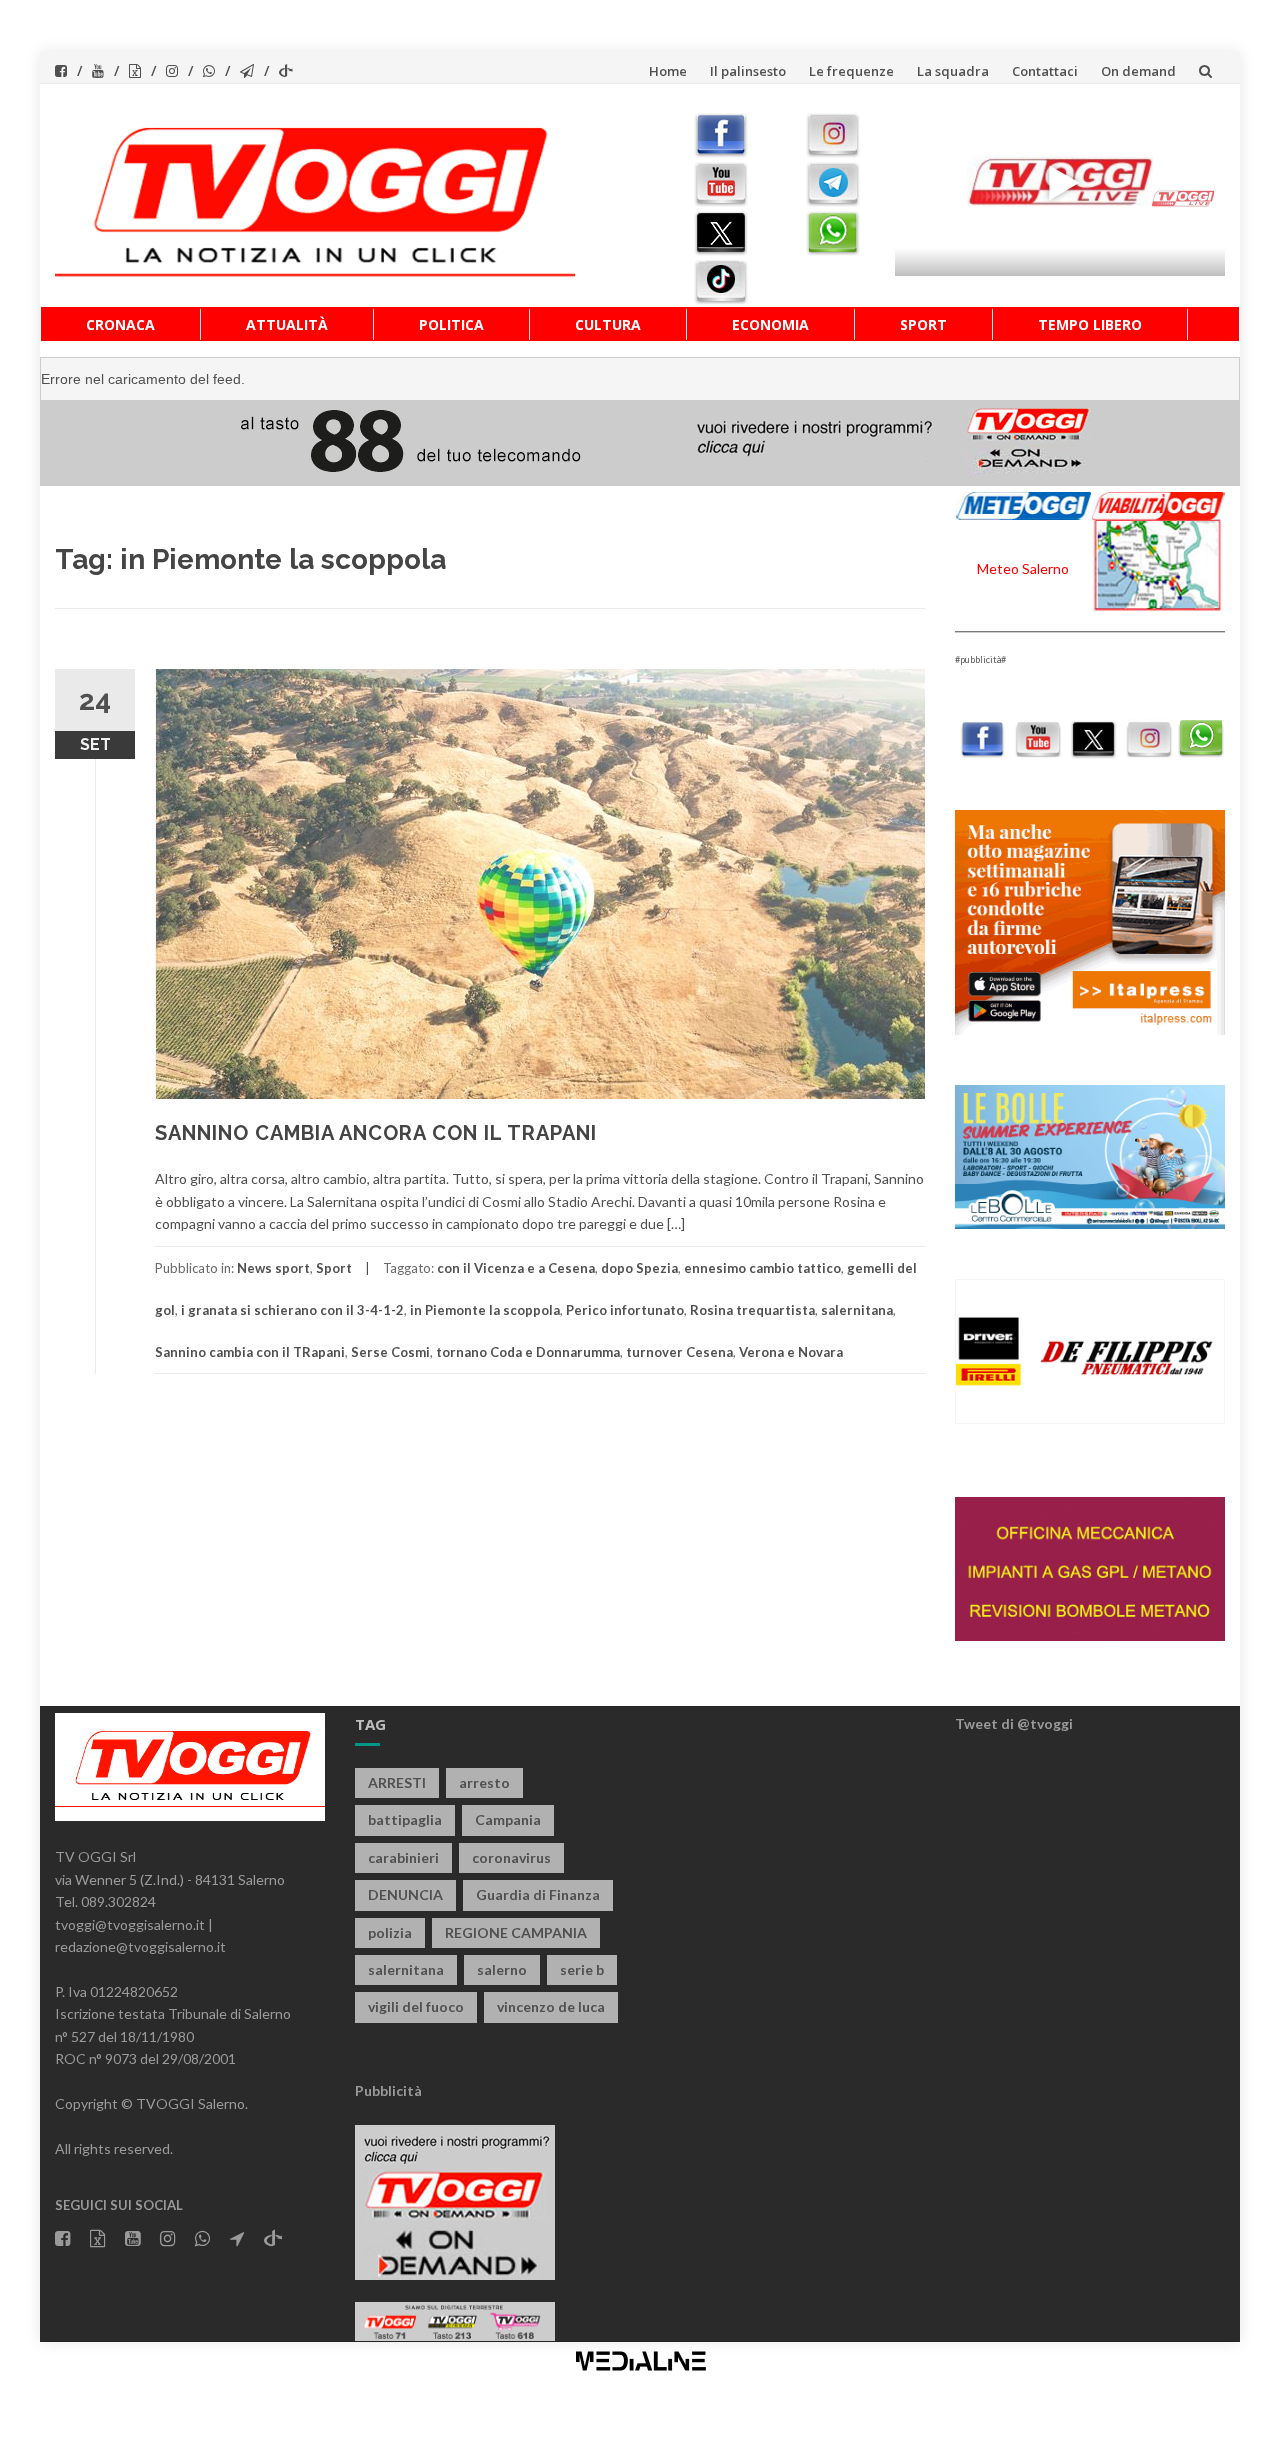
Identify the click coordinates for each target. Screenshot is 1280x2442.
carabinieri (403, 1857)
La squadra (953, 71)
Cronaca (120, 324)
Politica (451, 324)
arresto (484, 1782)
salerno (502, 1969)
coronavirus (511, 1857)
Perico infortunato (625, 1310)
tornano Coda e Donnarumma (528, 1352)
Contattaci (1045, 71)
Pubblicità (388, 2090)
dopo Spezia (639, 1268)
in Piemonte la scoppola (485, 1310)
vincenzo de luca (551, 2006)
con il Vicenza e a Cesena (516, 1268)
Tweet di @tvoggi (1014, 1723)
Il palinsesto (748, 71)
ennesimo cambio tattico (762, 1268)
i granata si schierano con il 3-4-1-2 (292, 1310)
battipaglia (405, 1819)
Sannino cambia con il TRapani (250, 1352)
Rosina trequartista (752, 1310)
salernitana (857, 1310)
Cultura (608, 324)
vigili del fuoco (416, 2006)
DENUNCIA (405, 1894)
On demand (1138, 71)
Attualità (287, 324)
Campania (508, 1819)
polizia (390, 1932)
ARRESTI (397, 1782)
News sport (273, 1268)
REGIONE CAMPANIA (516, 1932)
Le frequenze (851, 71)
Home (668, 71)
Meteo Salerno (1023, 568)
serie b (582, 1969)
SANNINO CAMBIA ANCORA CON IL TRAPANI (376, 1133)
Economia (770, 324)
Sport (923, 324)
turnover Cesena (679, 1352)
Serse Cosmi (390, 1352)
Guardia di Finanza (538, 1894)
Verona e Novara (791, 1352)
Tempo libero (1090, 324)
